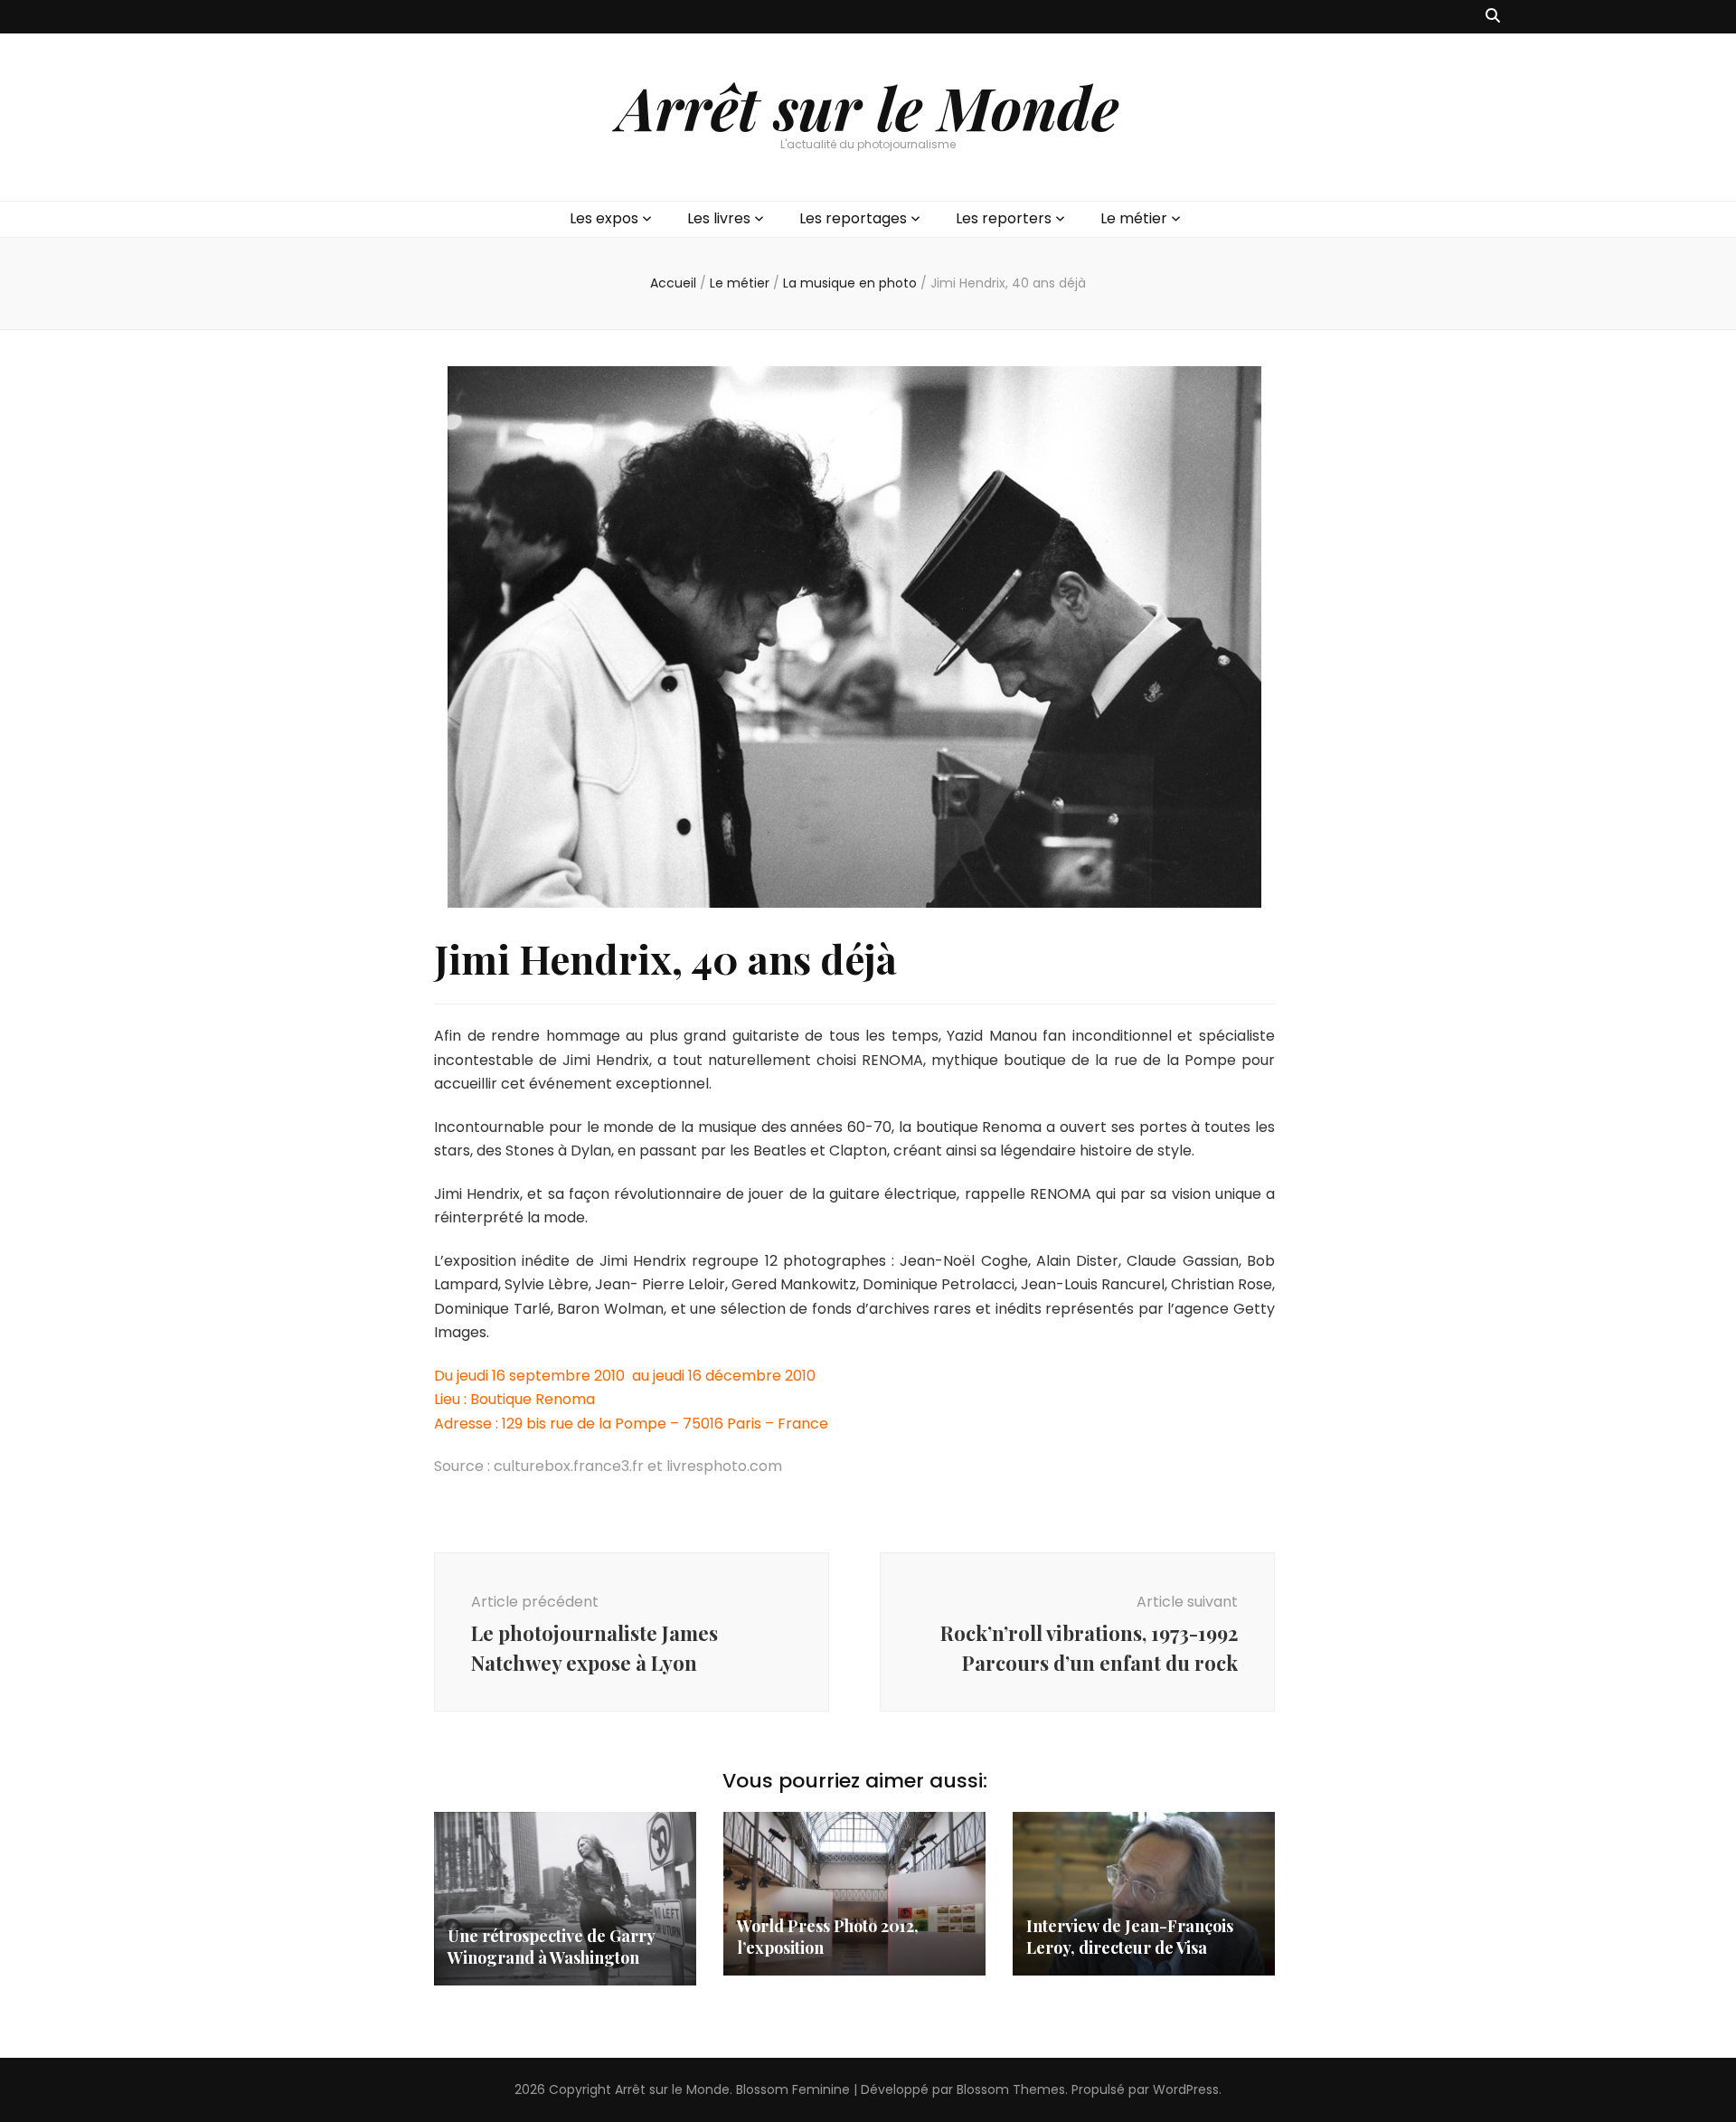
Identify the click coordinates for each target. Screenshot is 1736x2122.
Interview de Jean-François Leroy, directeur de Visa (1130, 1937)
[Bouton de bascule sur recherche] (1493, 17)
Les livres (719, 218)
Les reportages (853, 218)
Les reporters (1004, 218)
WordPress (1186, 2089)
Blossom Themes (1011, 2089)
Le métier (1134, 218)
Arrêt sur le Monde (868, 107)
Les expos (604, 218)
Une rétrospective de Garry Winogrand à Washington (551, 1947)
